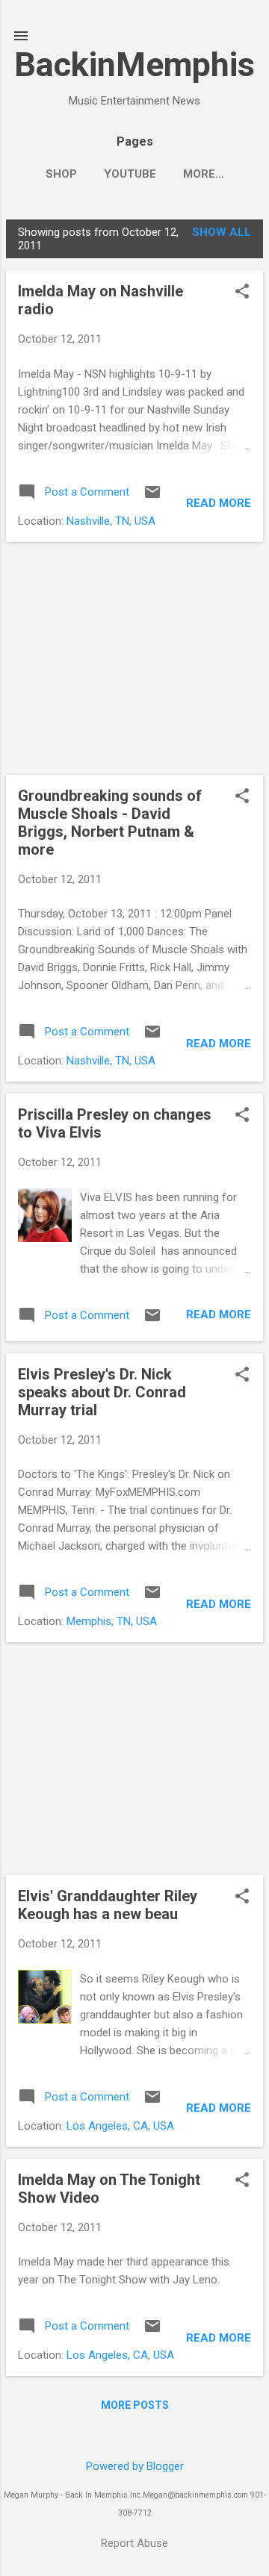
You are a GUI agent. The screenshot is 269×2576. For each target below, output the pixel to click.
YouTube (130, 174)
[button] (242, 293)
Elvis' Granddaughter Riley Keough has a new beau (108, 1905)
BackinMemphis (134, 65)
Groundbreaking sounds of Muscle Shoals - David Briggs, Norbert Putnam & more (110, 823)
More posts (135, 2405)
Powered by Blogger (135, 2466)
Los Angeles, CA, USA (120, 2126)
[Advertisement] (134, 658)
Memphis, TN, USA (112, 1621)
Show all (222, 232)
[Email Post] (152, 497)
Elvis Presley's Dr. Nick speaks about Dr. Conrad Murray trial (102, 1392)
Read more (219, 503)
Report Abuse (134, 2543)
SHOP (61, 174)
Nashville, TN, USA (111, 521)
